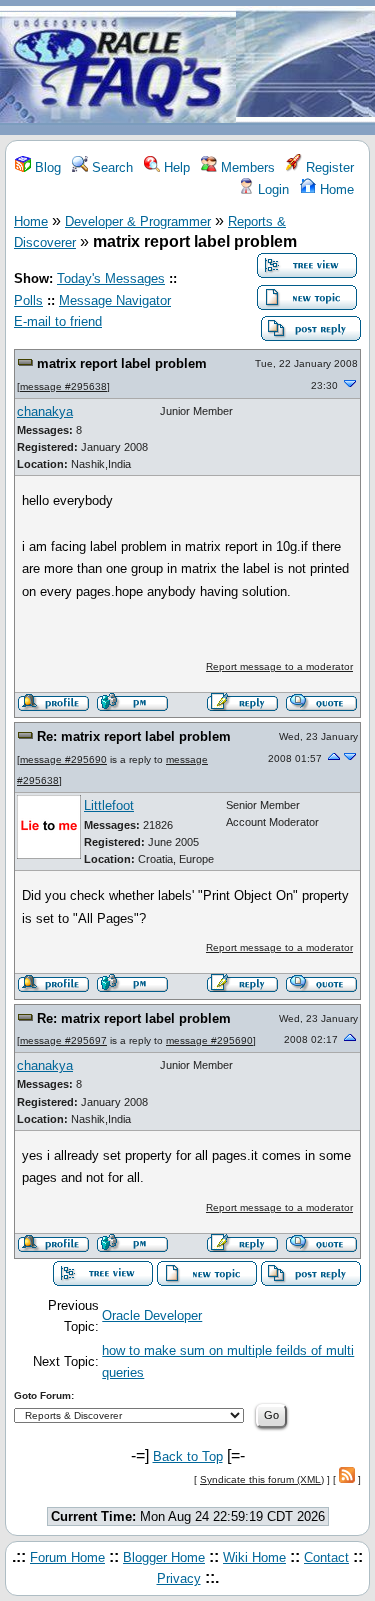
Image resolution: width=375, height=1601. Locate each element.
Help (175, 167)
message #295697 (63, 1040)
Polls (28, 300)
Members (246, 167)
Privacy (179, 1578)
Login (271, 189)
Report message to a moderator (279, 666)
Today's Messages (111, 278)
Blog (46, 167)
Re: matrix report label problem (134, 736)
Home (335, 189)
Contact (326, 1557)
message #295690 (63, 759)
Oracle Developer (152, 1315)
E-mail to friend (58, 321)
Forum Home (67, 1557)
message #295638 (63, 386)
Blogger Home (164, 1557)
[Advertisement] (305, 68)
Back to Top (188, 1456)
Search (110, 167)
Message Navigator (115, 300)
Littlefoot (109, 805)
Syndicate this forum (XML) (262, 1479)
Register (328, 167)
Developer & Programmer (138, 221)
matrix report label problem (122, 363)
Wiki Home (254, 1557)
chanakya (45, 411)
